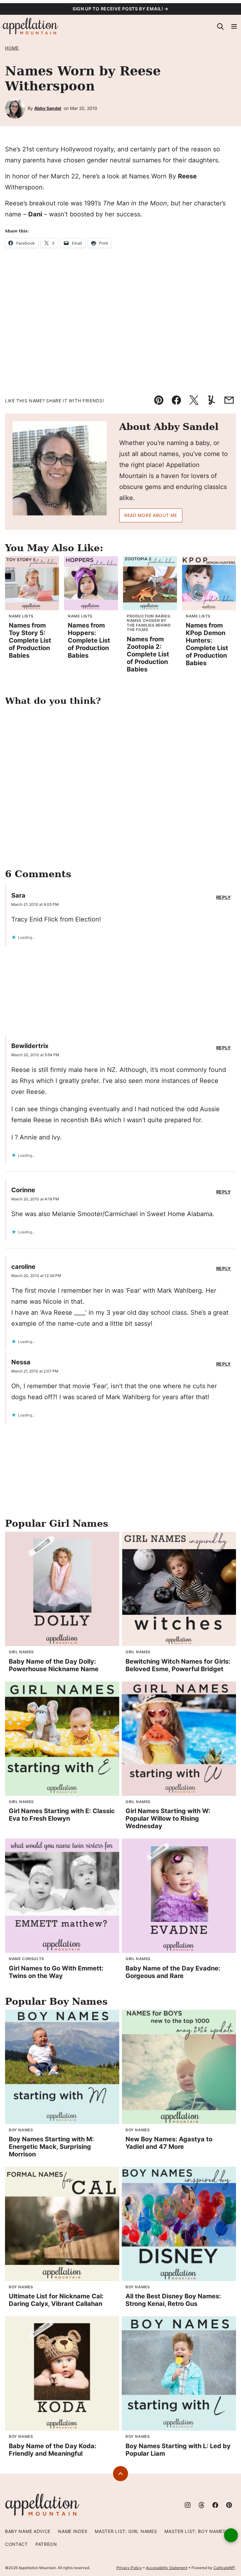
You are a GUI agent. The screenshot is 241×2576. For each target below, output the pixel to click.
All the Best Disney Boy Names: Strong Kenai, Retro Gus (173, 2300)
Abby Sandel (48, 108)
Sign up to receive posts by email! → (120, 9)
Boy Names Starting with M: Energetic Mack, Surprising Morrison (51, 2147)
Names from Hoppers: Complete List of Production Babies (89, 640)
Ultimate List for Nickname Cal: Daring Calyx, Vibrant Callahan (56, 2300)
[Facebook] (215, 2505)
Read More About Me (151, 515)
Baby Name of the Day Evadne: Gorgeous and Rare (173, 1972)
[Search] (220, 26)
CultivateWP (224, 2568)
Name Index (73, 2531)
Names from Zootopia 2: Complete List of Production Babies (148, 654)
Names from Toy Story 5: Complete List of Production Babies (30, 640)
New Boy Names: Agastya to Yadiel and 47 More (169, 2143)
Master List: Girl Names (126, 2531)
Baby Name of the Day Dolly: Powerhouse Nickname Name (54, 1665)
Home (12, 48)
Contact (16, 2544)
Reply (224, 897)
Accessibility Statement (167, 2568)
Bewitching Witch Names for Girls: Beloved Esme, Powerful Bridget (178, 1665)
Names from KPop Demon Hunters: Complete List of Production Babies (207, 644)
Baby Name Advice (28, 2531)
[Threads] (201, 2505)
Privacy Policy (129, 2568)
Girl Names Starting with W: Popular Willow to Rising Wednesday (168, 1818)
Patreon (46, 2544)
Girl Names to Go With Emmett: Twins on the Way (56, 1972)
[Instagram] (188, 2505)
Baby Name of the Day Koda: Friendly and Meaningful (53, 2450)
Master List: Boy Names (195, 2531)
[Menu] (234, 26)
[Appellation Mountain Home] (31, 26)
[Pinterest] (229, 2505)
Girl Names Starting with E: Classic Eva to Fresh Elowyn (62, 1815)
